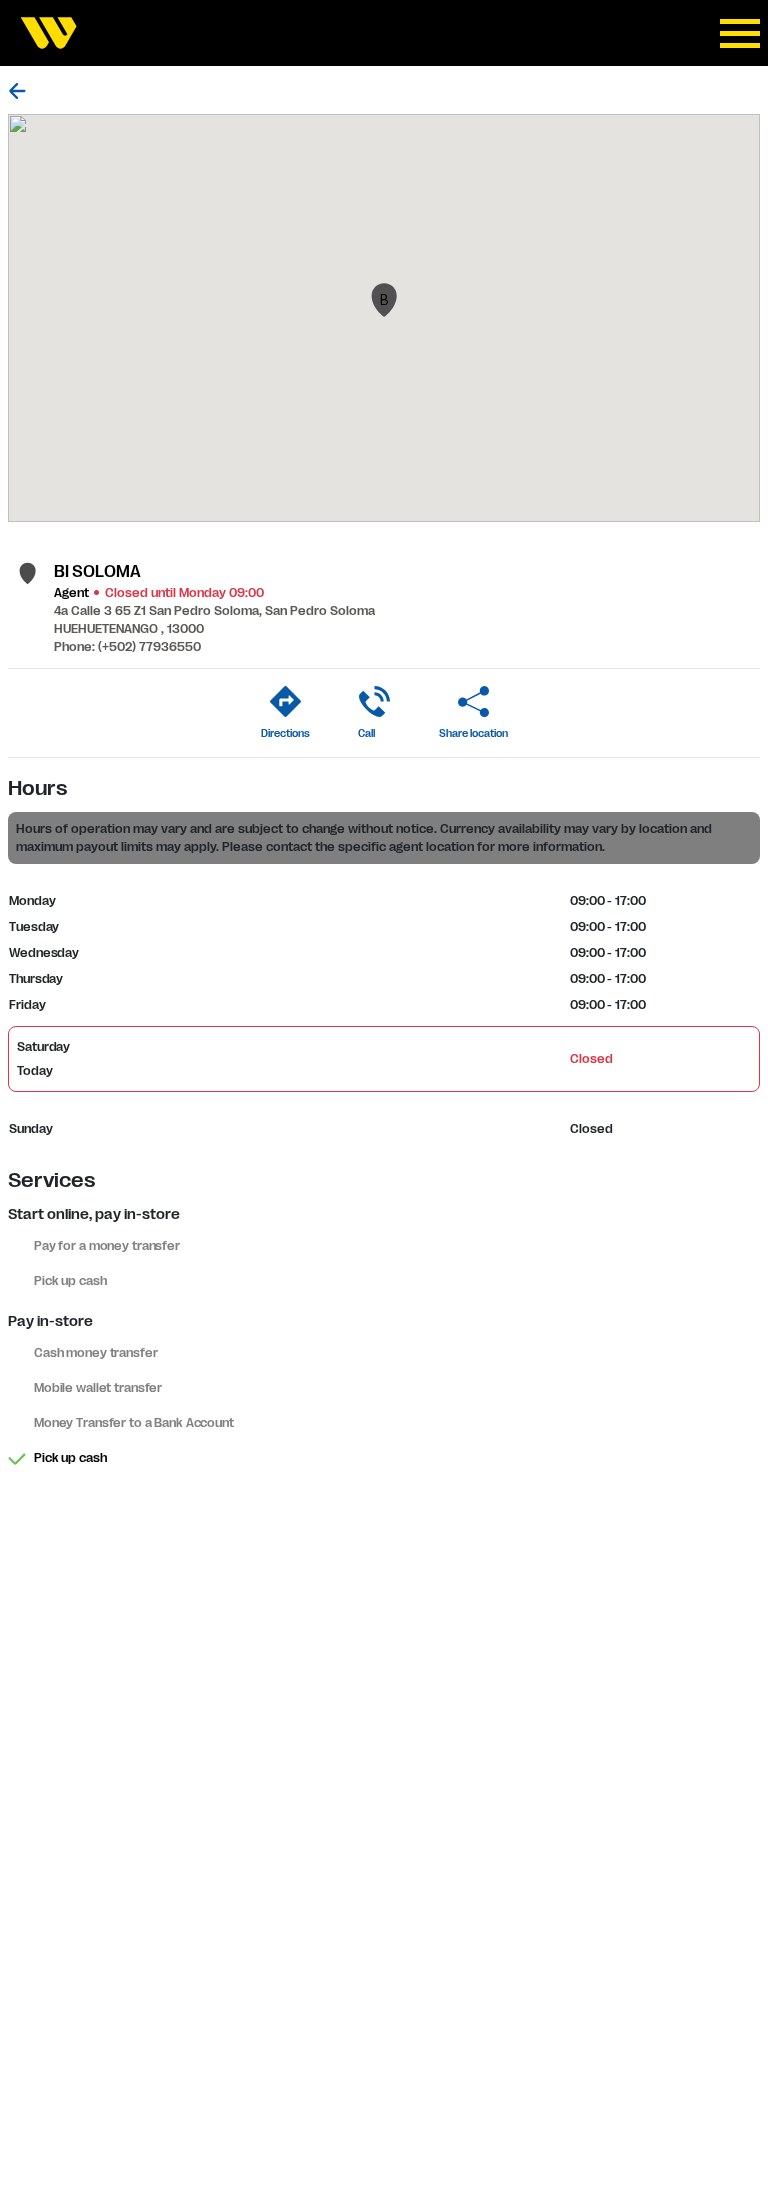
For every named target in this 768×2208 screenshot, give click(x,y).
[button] (384, 300)
